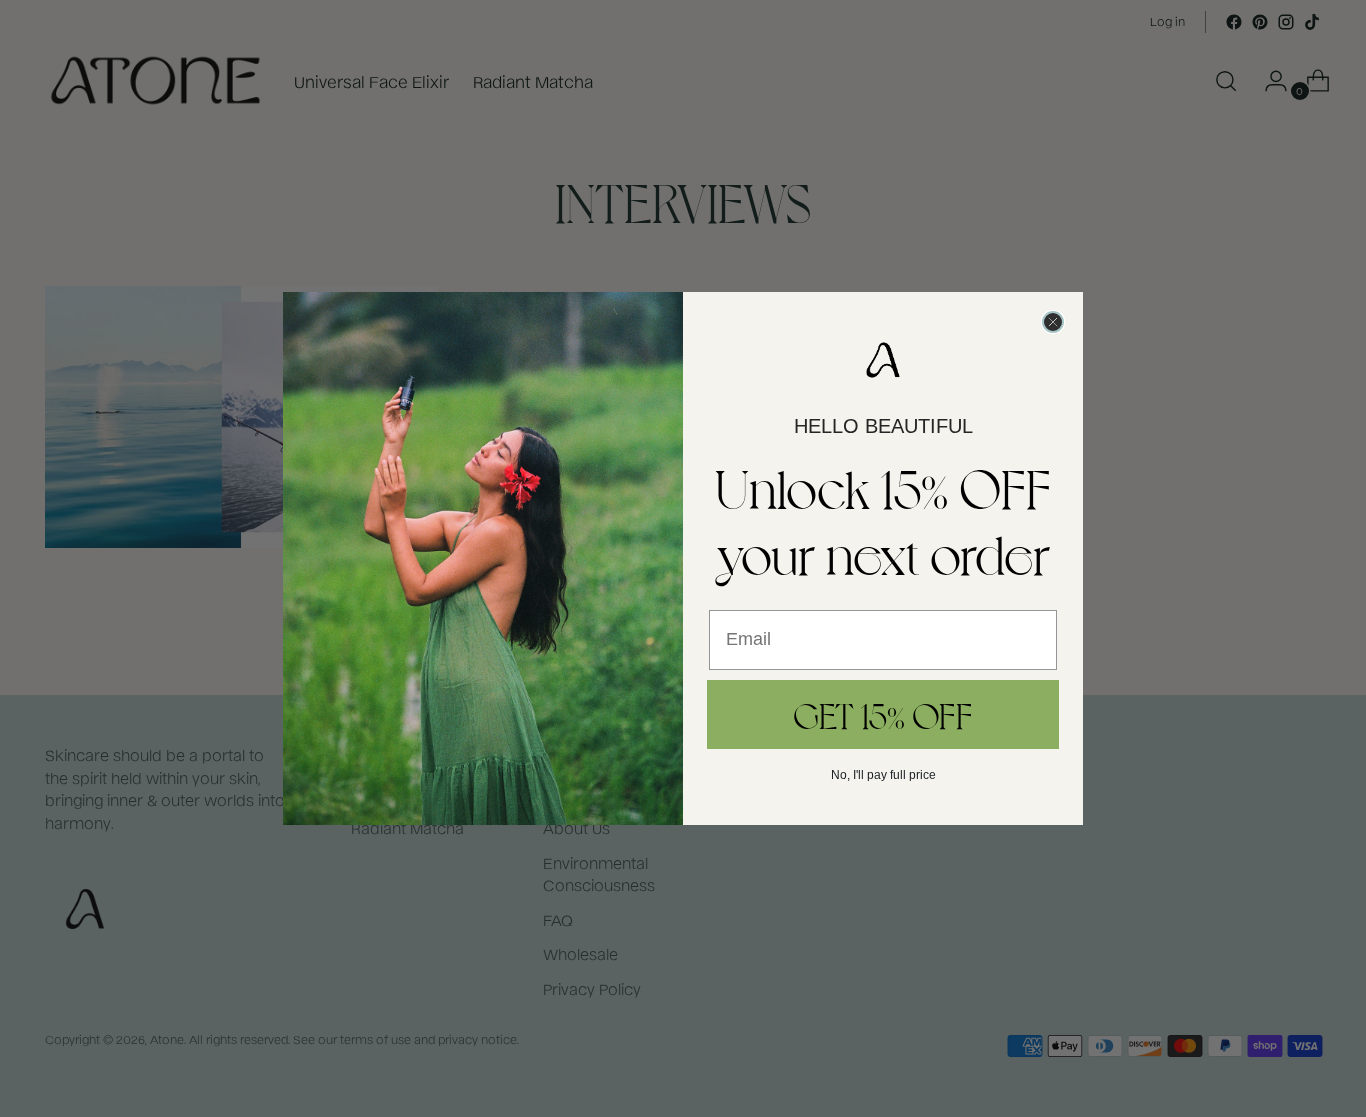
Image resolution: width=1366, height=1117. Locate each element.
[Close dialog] (1053, 322)
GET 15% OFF (883, 713)
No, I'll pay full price (883, 775)
